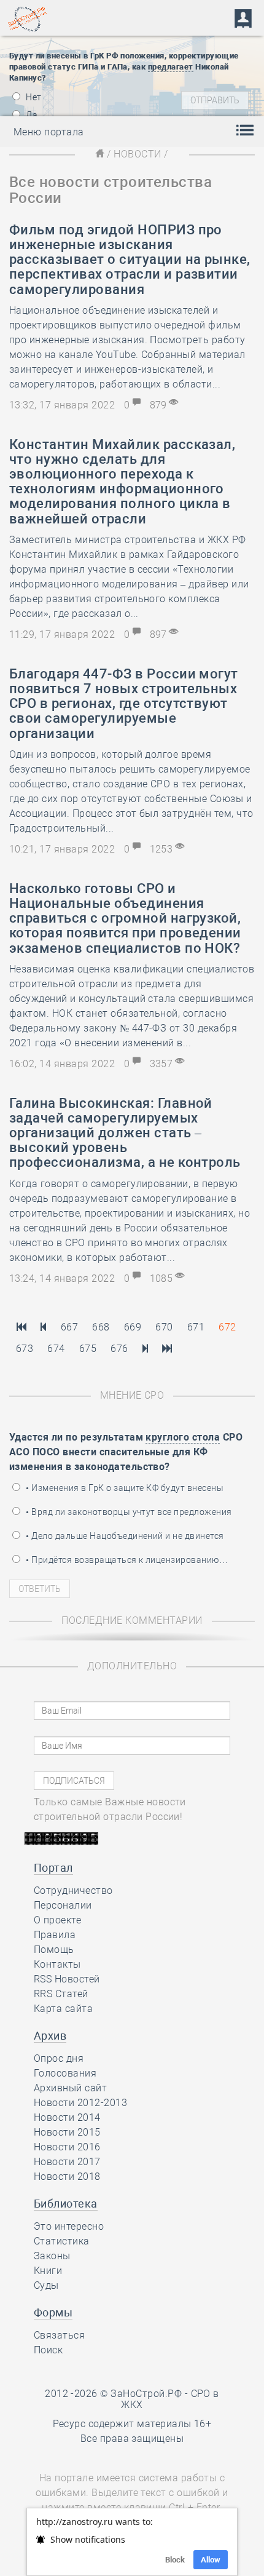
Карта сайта (63, 2009)
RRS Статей (61, 1994)
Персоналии (63, 1905)
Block (175, 2560)
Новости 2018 (67, 2176)
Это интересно (69, 2226)
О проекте (57, 1920)
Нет (33, 97)
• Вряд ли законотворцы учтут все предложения (128, 1512)
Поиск (48, 2350)
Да (31, 115)
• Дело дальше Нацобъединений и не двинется (124, 1536)
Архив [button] (50, 2036)
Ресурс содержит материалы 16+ (132, 2424)
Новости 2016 (67, 2147)
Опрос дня (59, 2058)
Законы (52, 2256)
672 (227, 1327)
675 (88, 1349)
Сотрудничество (73, 1890)
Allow (211, 2560)
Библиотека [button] (66, 2204)
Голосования (65, 2073)
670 (164, 1327)
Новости (137, 154)
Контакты (57, 1964)
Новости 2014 (67, 2117)
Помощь (54, 1950)
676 (119, 1349)
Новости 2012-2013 (80, 2103)
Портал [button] (53, 1868)
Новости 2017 (67, 2162)
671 (196, 1327)
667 (69, 1327)
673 (25, 1349)
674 (56, 1349)
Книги (48, 2271)
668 (101, 1327)
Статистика (62, 2241)
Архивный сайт (70, 2088)
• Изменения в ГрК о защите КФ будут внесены (124, 1488)
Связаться (59, 2335)
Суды (46, 2285)
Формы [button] (53, 2312)
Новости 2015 (67, 2132)
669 (133, 1327)
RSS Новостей (67, 1979)
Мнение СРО (132, 1395)
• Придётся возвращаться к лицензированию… (126, 1560)
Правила (55, 1935)
